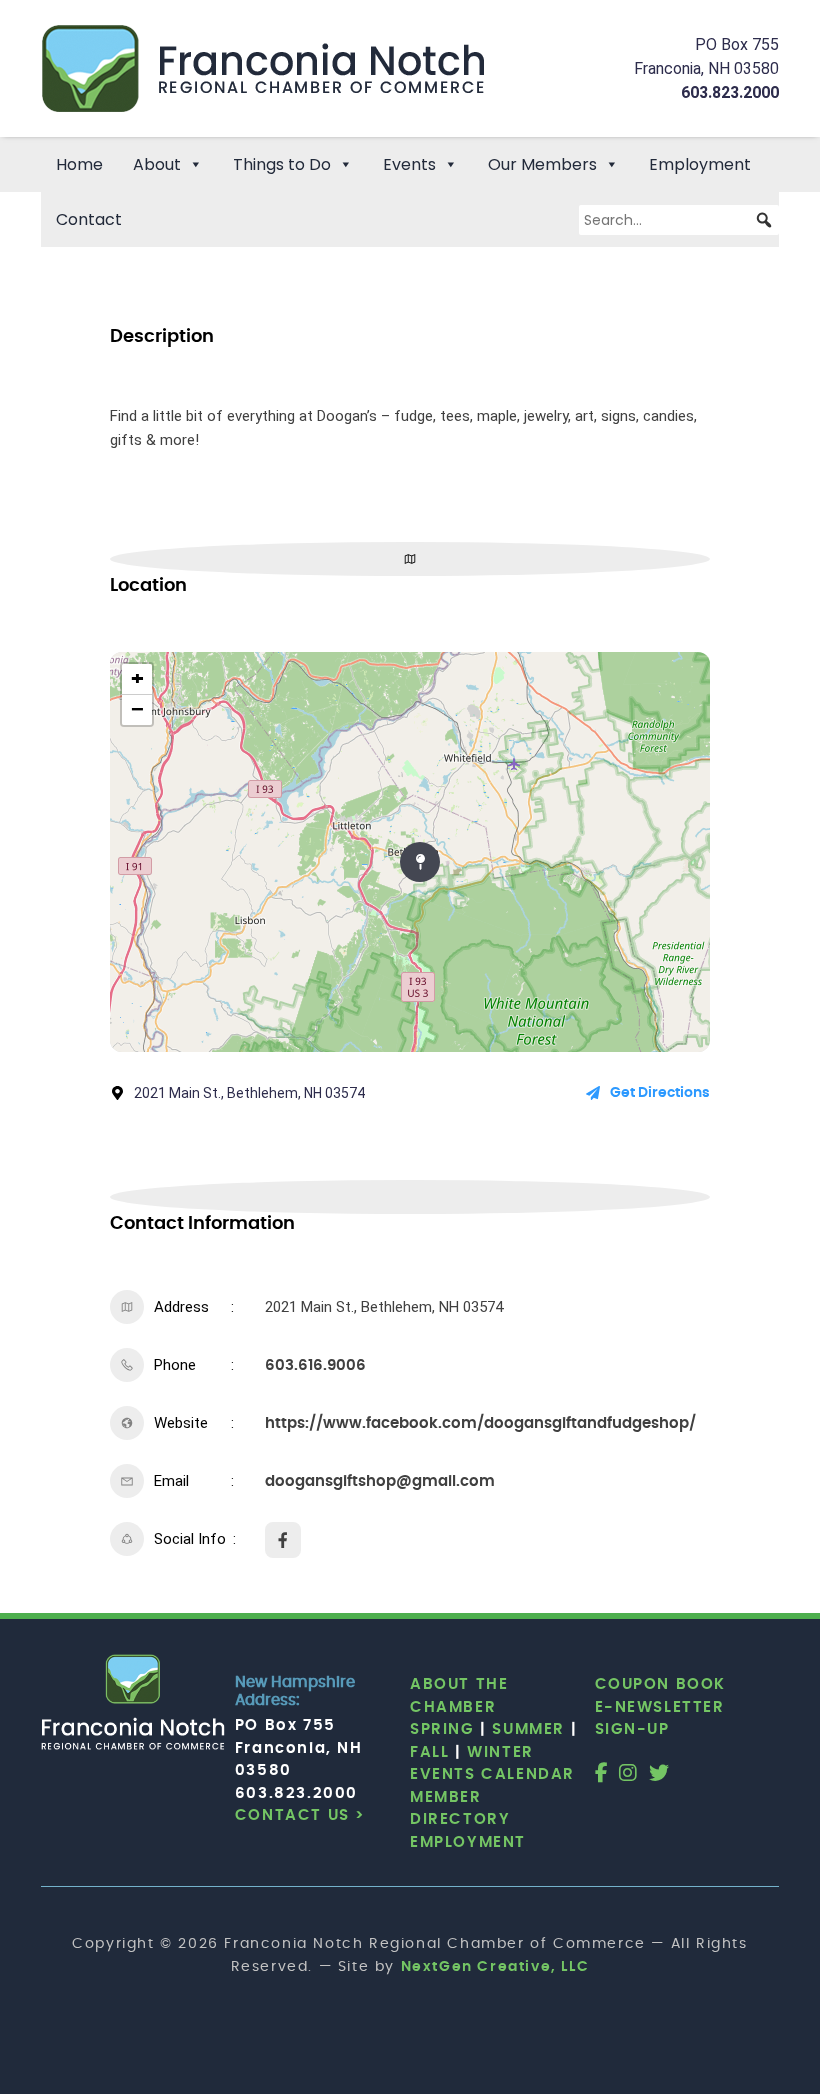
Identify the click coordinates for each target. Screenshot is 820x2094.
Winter (500, 1752)
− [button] (137, 710)
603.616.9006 (315, 1365)
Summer (528, 1729)
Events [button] (409, 164)
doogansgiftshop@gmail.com (380, 1481)
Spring (442, 1729)
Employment (700, 164)
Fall (429, 1752)
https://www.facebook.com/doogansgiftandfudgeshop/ (480, 1423)
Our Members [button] (542, 164)
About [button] (157, 164)
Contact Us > (300, 1815)
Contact (89, 219)
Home (79, 164)
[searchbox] (679, 220)
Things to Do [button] (282, 164)
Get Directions (660, 1093)
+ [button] (137, 679)
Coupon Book (661, 1684)
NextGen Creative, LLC (495, 1967)
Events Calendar (492, 1774)
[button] (764, 220)
